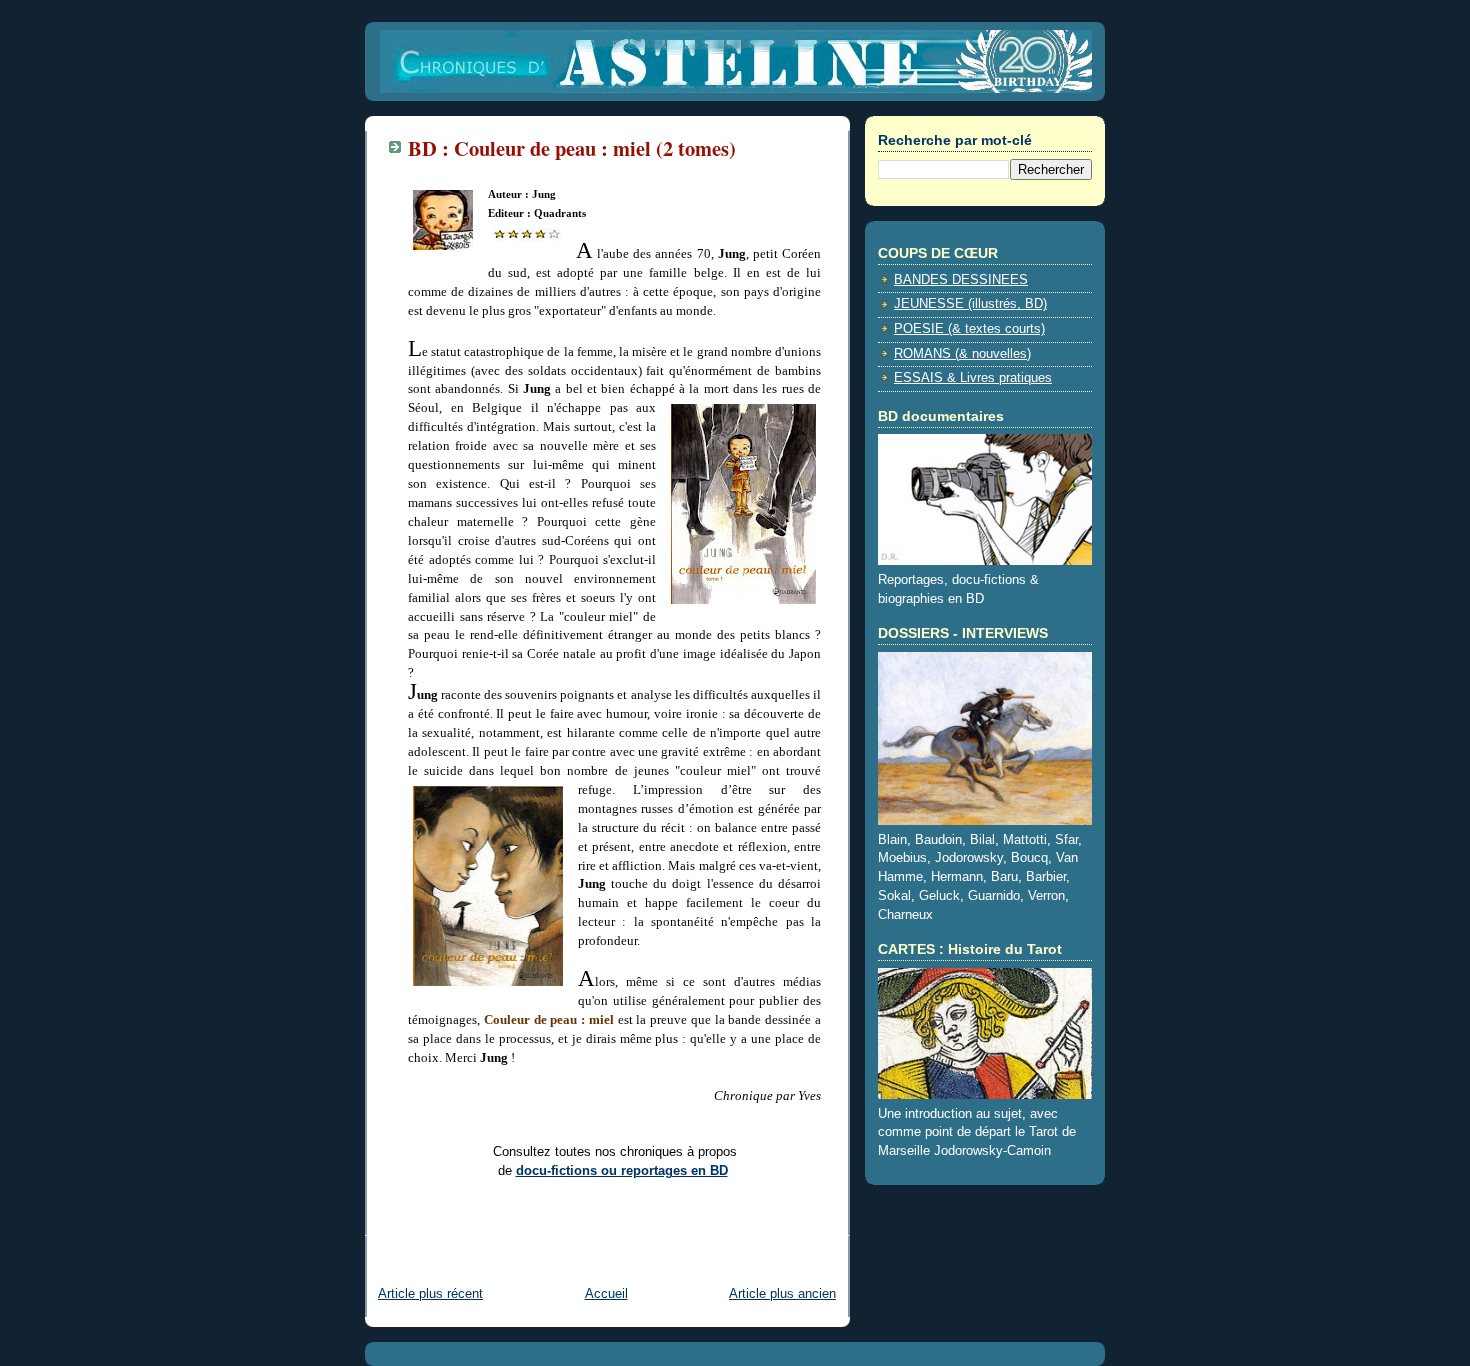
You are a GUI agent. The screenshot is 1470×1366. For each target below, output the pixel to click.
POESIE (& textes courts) (969, 329)
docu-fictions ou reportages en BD (622, 1171)
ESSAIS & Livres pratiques (973, 378)
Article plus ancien (782, 1294)
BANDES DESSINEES (961, 280)
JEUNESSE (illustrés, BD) (970, 304)
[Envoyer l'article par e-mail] (410, 1223)
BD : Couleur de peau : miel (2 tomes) (572, 148)
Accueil (606, 1294)
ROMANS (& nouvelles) (962, 354)
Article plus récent (430, 1294)
